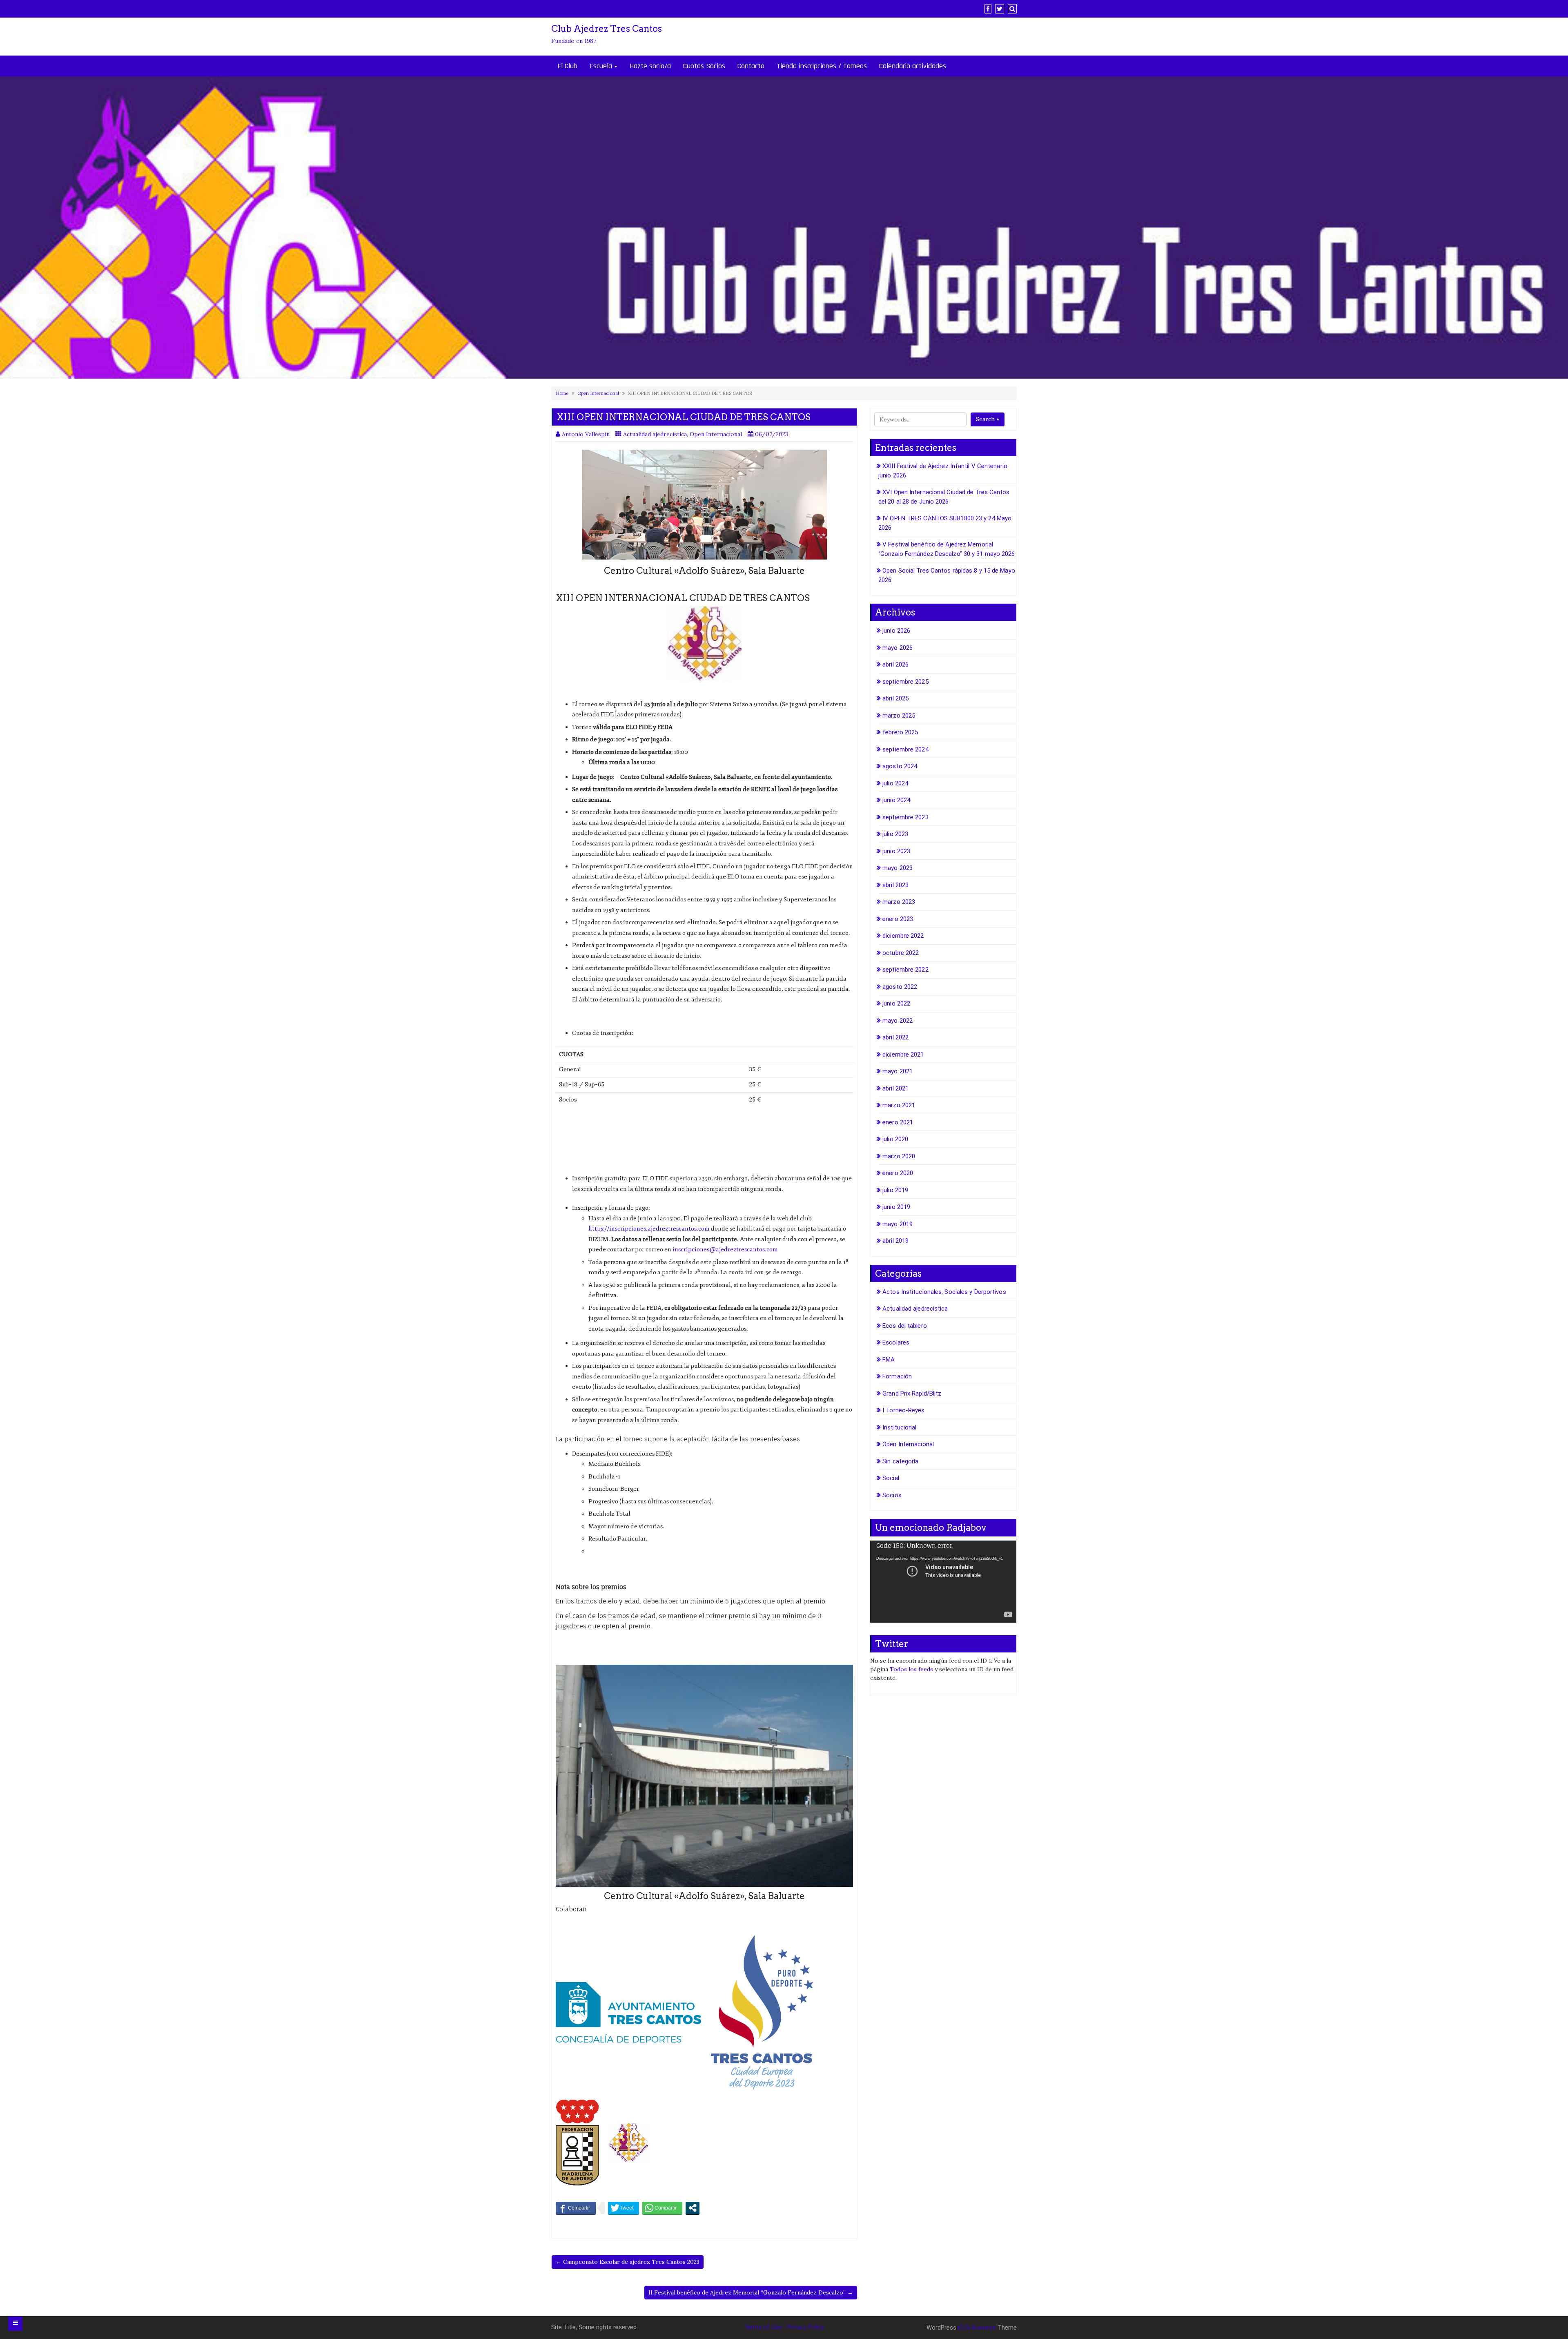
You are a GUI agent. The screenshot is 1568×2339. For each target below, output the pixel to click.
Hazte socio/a (650, 66)
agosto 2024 (900, 766)
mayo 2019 (898, 1224)
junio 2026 (896, 631)
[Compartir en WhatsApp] (662, 2208)
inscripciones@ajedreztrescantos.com (725, 1250)
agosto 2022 (900, 987)
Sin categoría (900, 1461)
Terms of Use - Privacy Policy (784, 2327)
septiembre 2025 (905, 682)
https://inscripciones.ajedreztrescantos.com (649, 1229)
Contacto (751, 66)
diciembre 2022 (903, 936)
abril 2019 (895, 1241)
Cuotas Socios (704, 66)
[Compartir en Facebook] (576, 2208)
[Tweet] (624, 2208)
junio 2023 (896, 851)
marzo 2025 (899, 716)
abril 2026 (895, 664)
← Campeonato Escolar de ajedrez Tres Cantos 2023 (628, 2262)
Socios (892, 1495)
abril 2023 (895, 885)
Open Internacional (598, 393)
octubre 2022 (901, 953)
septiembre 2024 (905, 749)
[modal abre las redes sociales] (693, 2208)
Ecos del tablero (905, 1326)
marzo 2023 (899, 902)
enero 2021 (898, 1122)
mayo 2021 (898, 1071)
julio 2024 (895, 783)
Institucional (899, 1427)
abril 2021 (895, 1088)
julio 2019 (895, 1190)
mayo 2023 (898, 868)
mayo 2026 (898, 648)
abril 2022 (895, 1037)
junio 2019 (896, 1207)
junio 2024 (896, 800)
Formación (897, 1376)
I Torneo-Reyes (903, 1410)
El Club (567, 66)
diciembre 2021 (903, 1055)
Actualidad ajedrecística (655, 434)
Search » (988, 419)
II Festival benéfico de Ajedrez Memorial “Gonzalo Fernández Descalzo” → (751, 2292)
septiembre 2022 (905, 970)
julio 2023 (895, 834)
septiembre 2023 (905, 817)
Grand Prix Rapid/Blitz (912, 1394)
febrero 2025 (900, 732)
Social (891, 1478)
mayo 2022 (898, 1021)
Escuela (601, 66)
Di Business (980, 2328)
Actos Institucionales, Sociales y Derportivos (944, 1292)
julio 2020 (895, 1139)
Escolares (896, 1342)
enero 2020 (898, 1173)
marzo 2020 (899, 1156)
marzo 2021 (899, 1105)
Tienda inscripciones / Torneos (822, 66)
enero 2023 (898, 919)
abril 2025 (895, 698)
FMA (889, 1360)
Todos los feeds (911, 1669)
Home (562, 393)
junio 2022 (896, 1003)
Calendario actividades (913, 66)
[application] (943, 1582)
